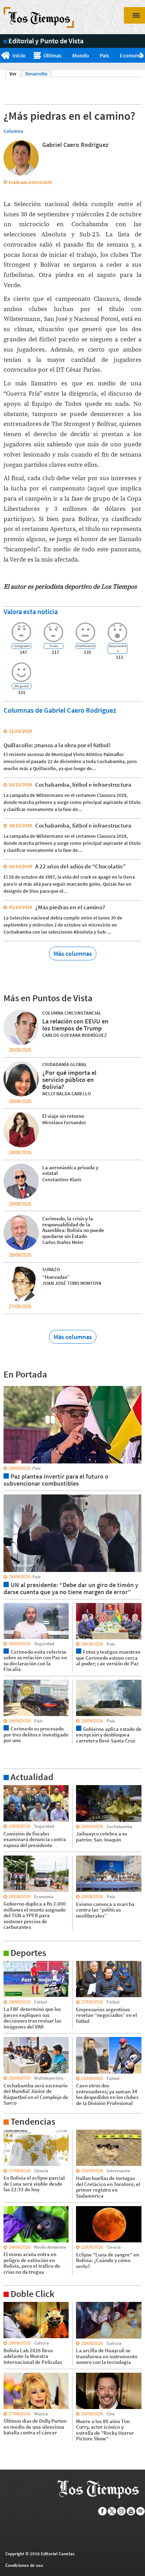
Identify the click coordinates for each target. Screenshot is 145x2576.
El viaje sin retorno (63, 1116)
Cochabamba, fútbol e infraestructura (83, 785)
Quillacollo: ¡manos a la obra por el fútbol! (57, 745)
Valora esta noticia (31, 611)
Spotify (141, 2511)
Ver (15, 74)
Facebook (103, 2511)
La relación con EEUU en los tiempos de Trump (75, 1025)
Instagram (122, 2511)
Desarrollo (36, 74)
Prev (3, 56)
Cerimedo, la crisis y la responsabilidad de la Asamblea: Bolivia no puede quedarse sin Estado (73, 1227)
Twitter (112, 2511)
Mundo (81, 55)
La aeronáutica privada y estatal (70, 1170)
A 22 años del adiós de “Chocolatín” (80, 866)
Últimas (52, 55)
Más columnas (73, 953)
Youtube (131, 2511)
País (104, 55)
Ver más (12, 1788)
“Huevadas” (56, 1277)
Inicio (19, 55)
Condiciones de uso (24, 2565)
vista (9, 1386)
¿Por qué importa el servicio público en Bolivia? (69, 1080)
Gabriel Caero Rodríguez (75, 145)
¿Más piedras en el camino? (70, 907)
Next (142, 56)
